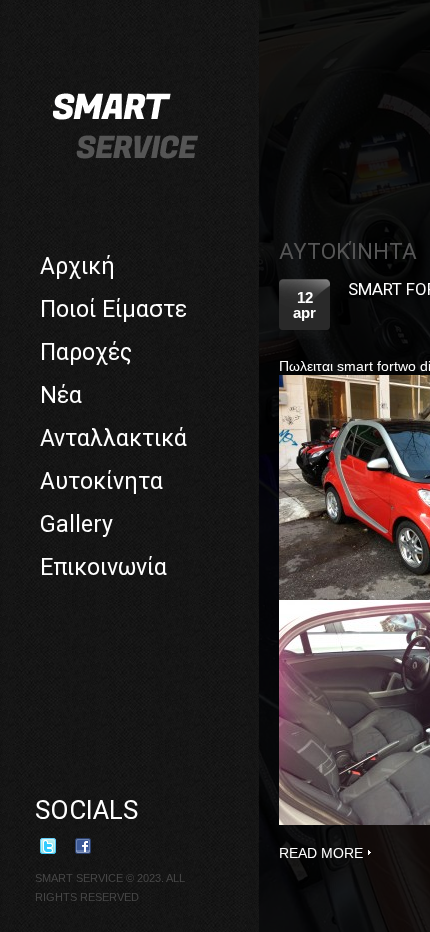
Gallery (76, 524)
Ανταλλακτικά (113, 438)
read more (321, 853)
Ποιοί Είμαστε (113, 309)
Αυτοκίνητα (101, 481)
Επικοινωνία (103, 567)
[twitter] (55, 853)
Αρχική (77, 266)
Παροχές (86, 352)
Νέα (61, 395)
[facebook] (90, 853)
